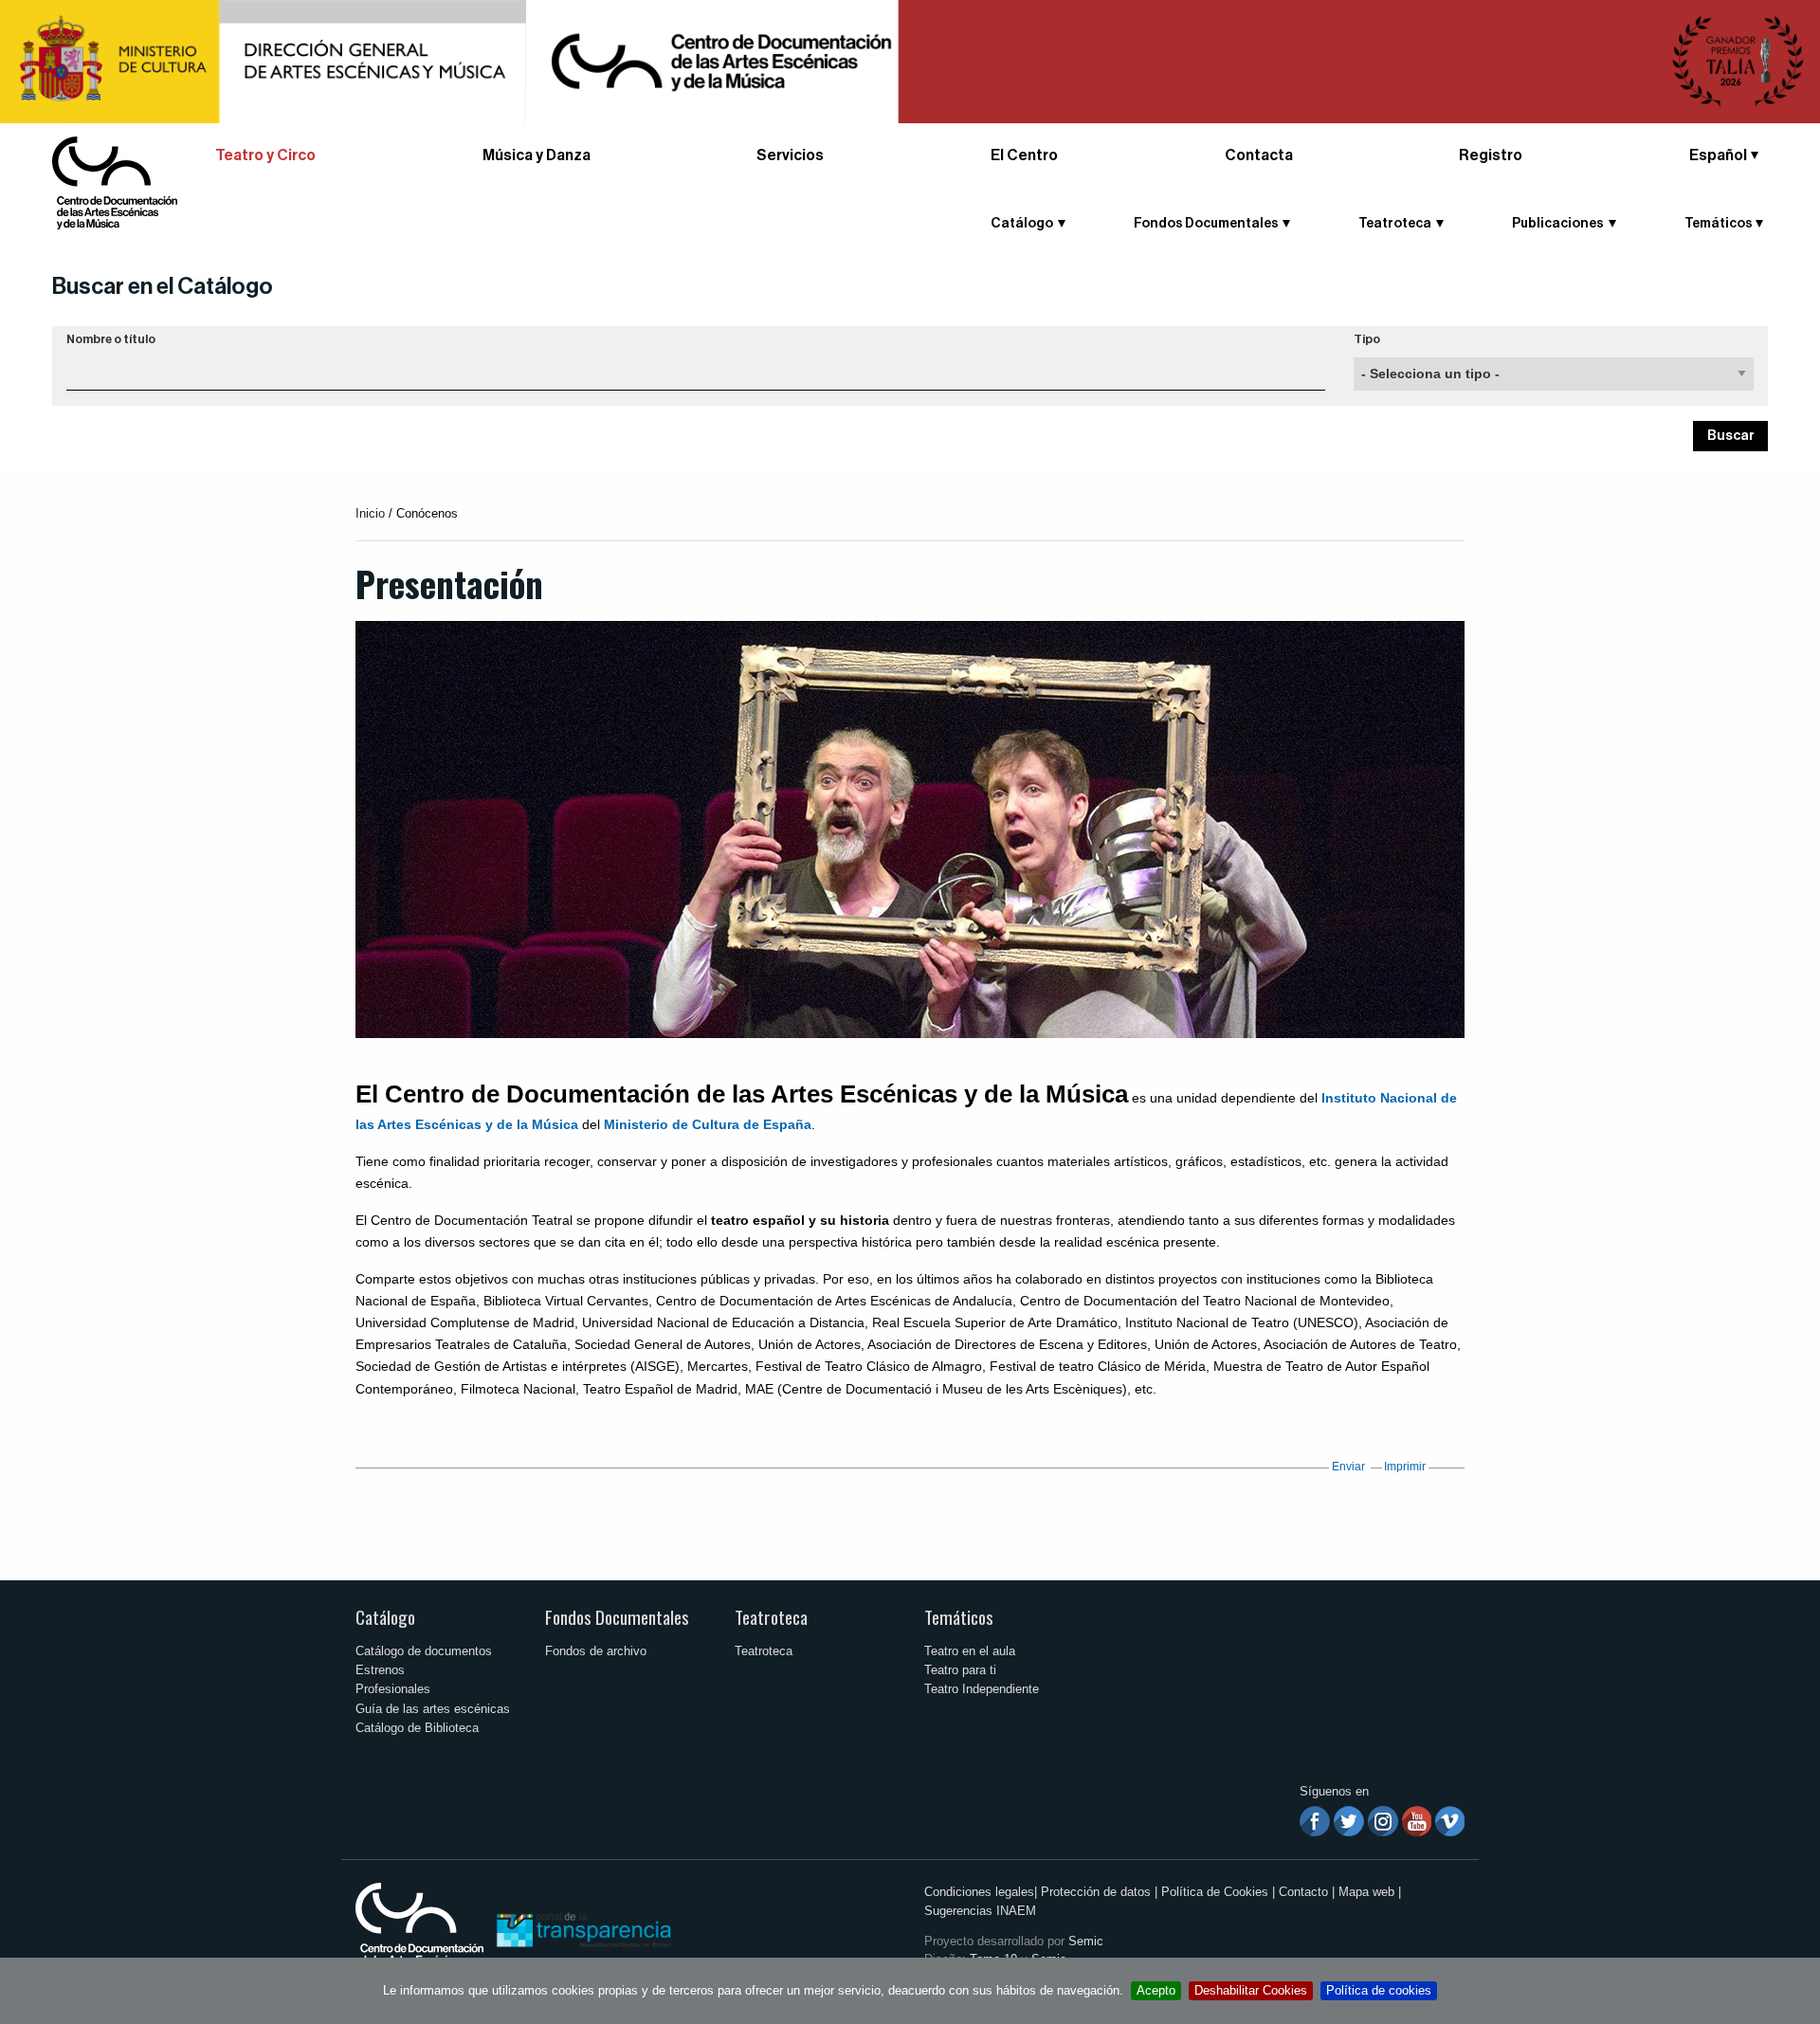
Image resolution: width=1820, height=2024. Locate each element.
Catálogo (385, 1617)
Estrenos (380, 1670)
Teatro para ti (960, 1670)
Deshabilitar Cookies (1251, 1990)
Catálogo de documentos (424, 1651)
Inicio (370, 513)
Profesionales (393, 1689)
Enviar (1348, 1467)
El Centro (1024, 155)
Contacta (1259, 155)
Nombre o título (111, 339)
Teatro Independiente (982, 1689)
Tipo (1367, 339)
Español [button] (1718, 155)
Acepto (1156, 1990)
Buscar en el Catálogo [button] (163, 286)
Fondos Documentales (617, 1617)
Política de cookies (1379, 1990)
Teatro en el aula (970, 1651)
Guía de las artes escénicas (433, 1709)
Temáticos (959, 1617)
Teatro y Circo (265, 155)
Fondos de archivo (596, 1651)
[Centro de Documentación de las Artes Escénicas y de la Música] (115, 182)
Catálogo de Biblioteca (417, 1728)
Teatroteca (771, 1617)
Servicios (790, 155)
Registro (1491, 155)
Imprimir (1405, 1467)
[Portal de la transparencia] (582, 1929)
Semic (1086, 1941)
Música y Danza (537, 155)
